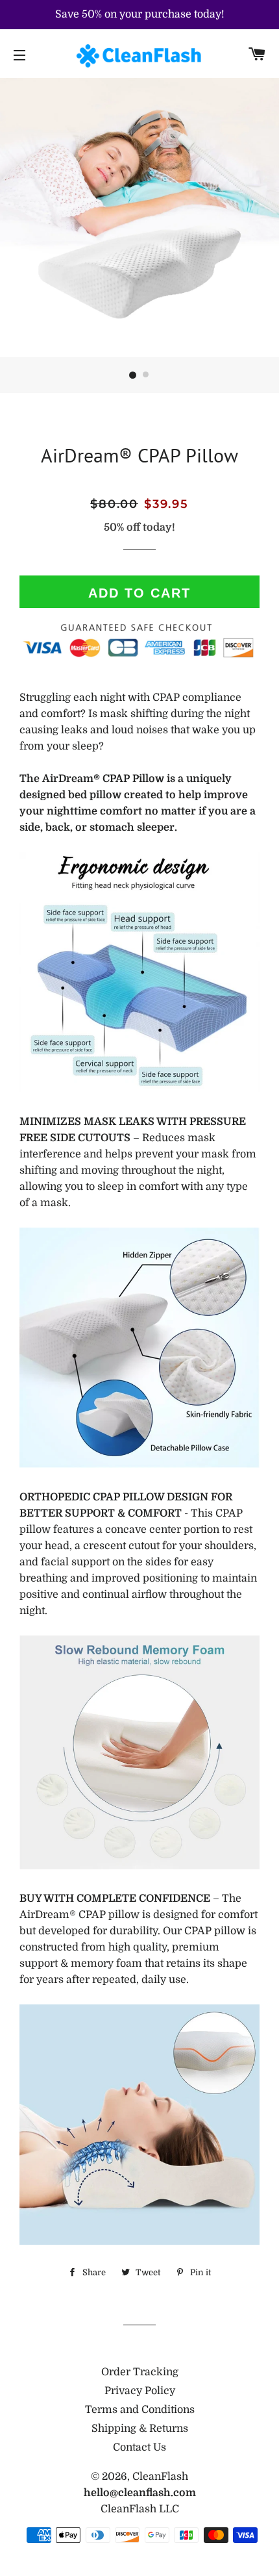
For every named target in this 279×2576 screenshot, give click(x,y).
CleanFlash (160, 2477)
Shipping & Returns (140, 2429)
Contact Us (139, 2447)
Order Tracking (140, 2372)
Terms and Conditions (140, 2410)
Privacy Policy (140, 2391)
